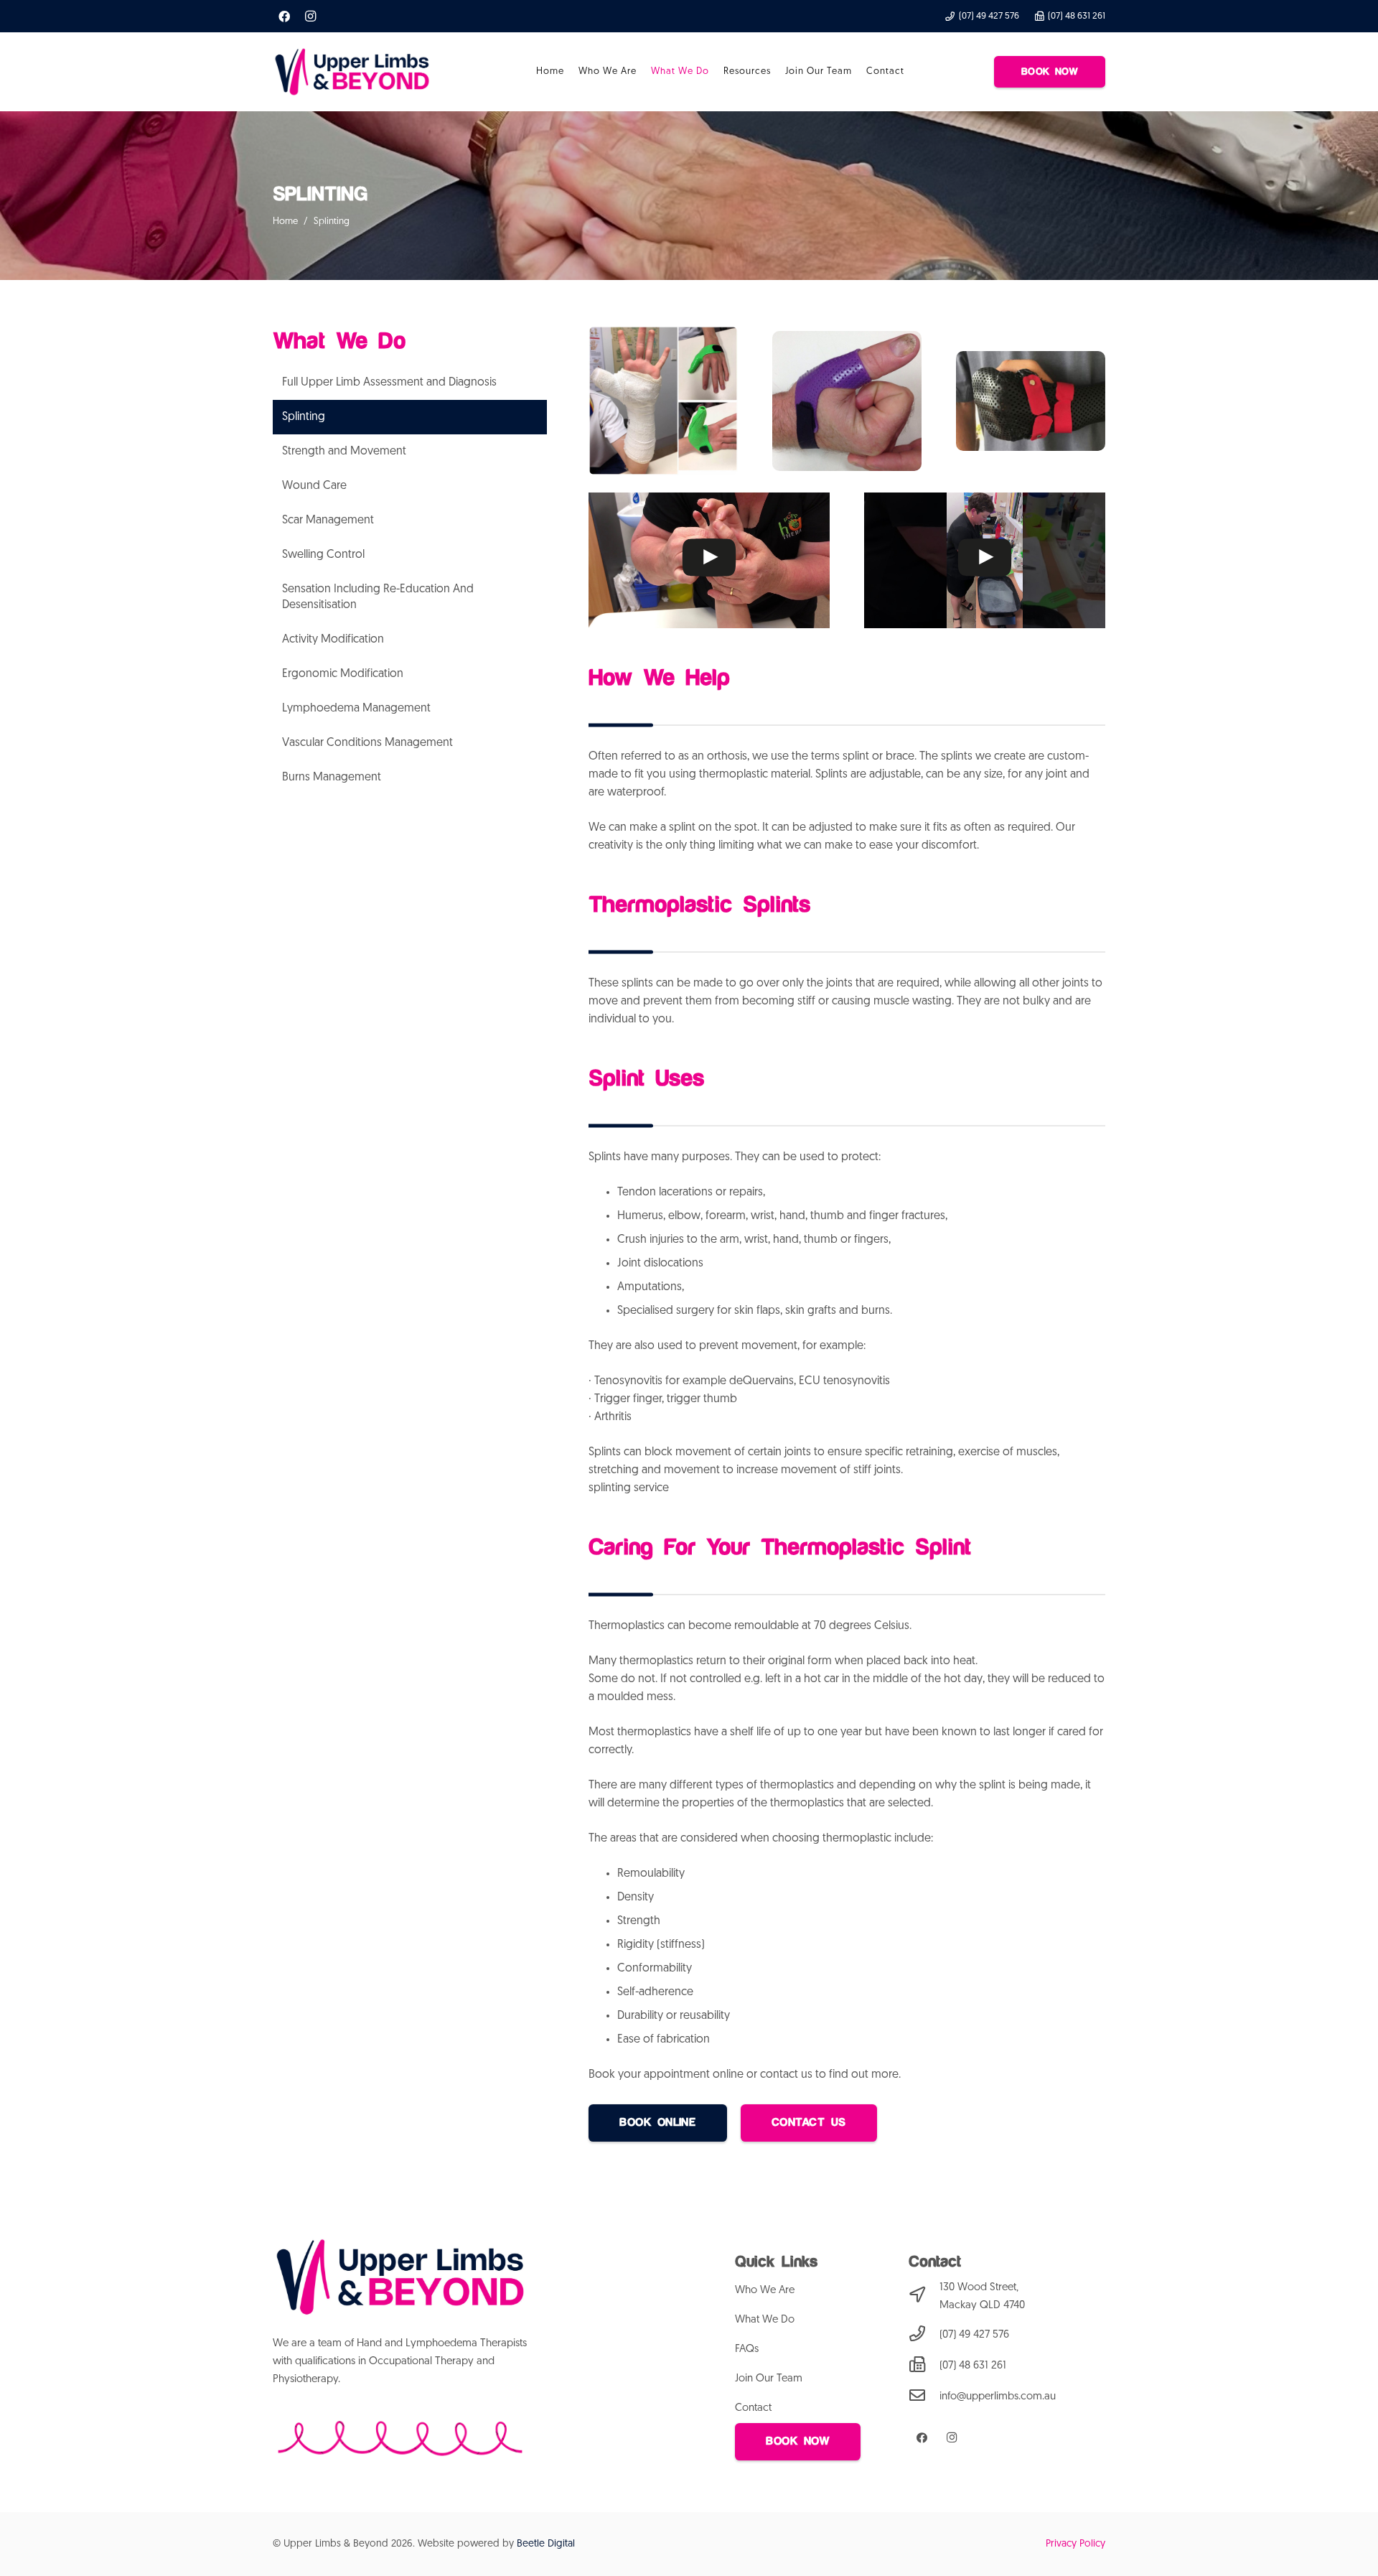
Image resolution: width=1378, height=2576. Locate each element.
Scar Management (328, 521)
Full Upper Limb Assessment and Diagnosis (389, 383)
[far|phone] (924, 2335)
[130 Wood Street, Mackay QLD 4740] (924, 2297)
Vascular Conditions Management (367, 743)
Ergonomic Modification (343, 674)
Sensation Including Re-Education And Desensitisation (378, 597)
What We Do (765, 2320)
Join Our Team (769, 2379)
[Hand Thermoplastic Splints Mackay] (663, 401)
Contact (753, 2408)
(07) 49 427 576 (974, 2335)
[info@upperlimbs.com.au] (924, 2397)
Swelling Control (323, 555)
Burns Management (332, 778)
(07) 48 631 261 (973, 2366)
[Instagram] (310, 17)
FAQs (747, 2349)
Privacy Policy (1075, 2544)
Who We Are (765, 2291)
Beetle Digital (546, 2544)
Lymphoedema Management (356, 709)
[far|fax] (924, 2366)
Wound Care (314, 486)
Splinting (304, 417)
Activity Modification (333, 640)
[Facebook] (284, 17)
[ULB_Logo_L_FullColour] (352, 72)
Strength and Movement (344, 452)
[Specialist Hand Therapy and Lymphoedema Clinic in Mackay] (1031, 401)
